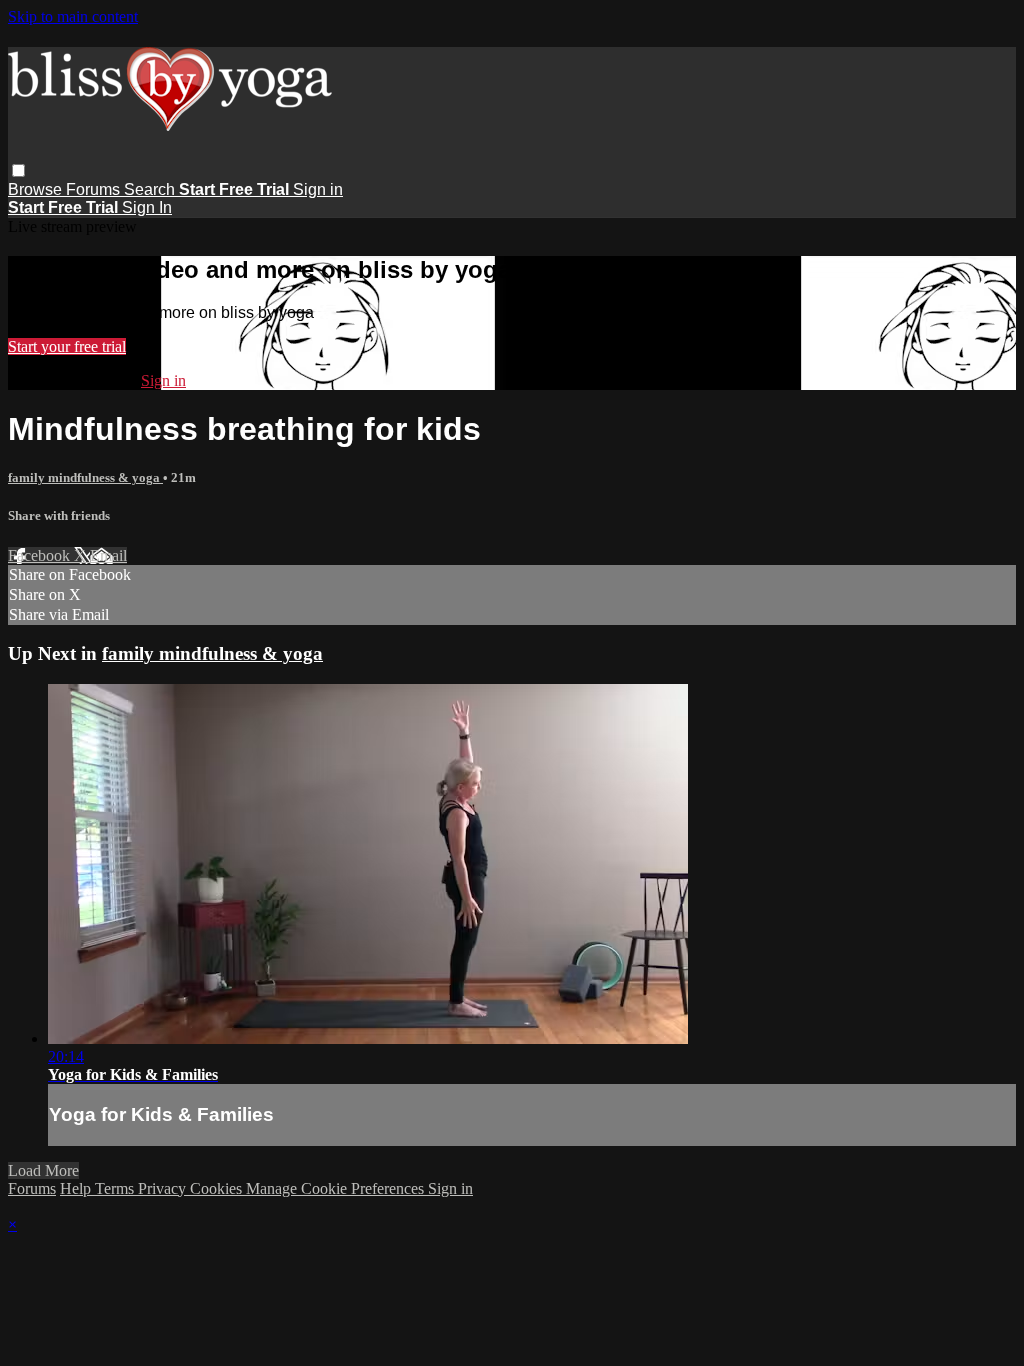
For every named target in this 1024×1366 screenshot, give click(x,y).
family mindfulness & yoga (85, 477)
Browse (37, 189)
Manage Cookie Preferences (337, 1188)
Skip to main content (73, 16)
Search (151, 189)
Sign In (147, 207)
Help (77, 1188)
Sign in (318, 189)
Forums (95, 189)
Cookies (218, 1188)
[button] (18, 170)
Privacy (164, 1188)
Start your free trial (67, 346)
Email (108, 555)
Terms (116, 1188)
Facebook (41, 555)
